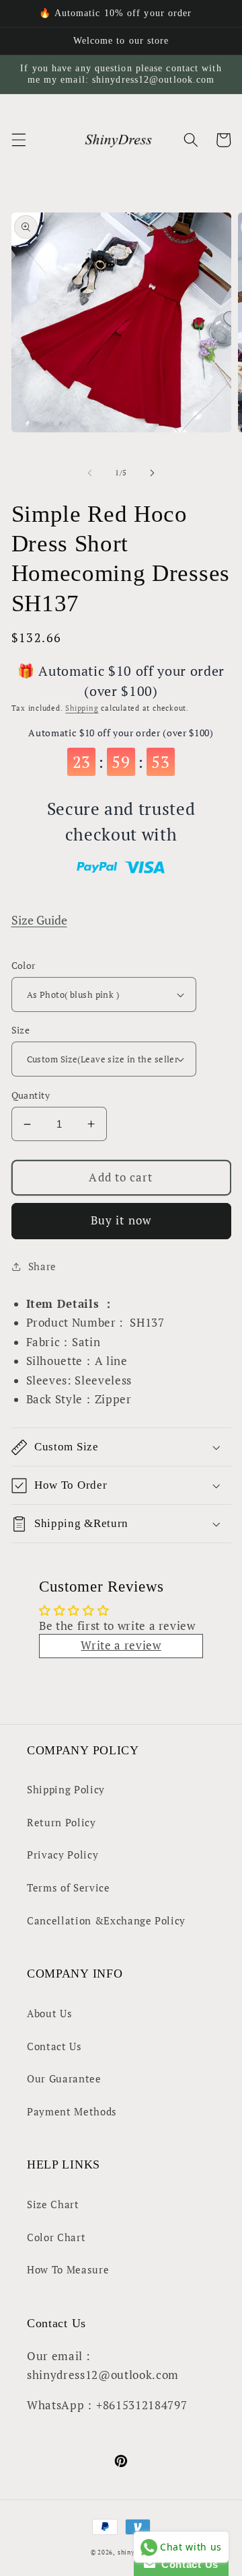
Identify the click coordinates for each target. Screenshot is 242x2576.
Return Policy (62, 1822)
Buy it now (121, 1220)
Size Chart (53, 2204)
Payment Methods (72, 2111)
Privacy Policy (63, 1855)
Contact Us (54, 2046)
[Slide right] (152, 473)
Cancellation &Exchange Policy (106, 1920)
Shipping (82, 708)
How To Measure (68, 2269)
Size (21, 1030)
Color (24, 965)
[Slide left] (90, 473)
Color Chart (56, 2237)
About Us (49, 2013)
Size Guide (39, 920)
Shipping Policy (66, 1789)
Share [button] (42, 1266)
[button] (18, 140)
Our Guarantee (64, 2078)
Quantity (31, 1095)
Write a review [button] (121, 1645)
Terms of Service (69, 1887)
